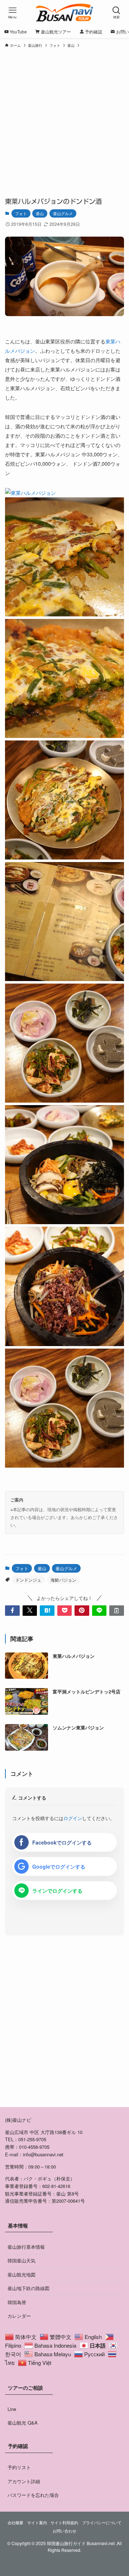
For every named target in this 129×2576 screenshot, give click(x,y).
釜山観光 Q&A (23, 2423)
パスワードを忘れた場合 (33, 2495)
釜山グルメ (63, 213)
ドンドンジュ (28, 1580)
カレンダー (19, 2316)
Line (12, 2409)
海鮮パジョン (63, 1580)
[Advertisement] (64, 119)
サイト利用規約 (64, 2523)
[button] (12, 1610)
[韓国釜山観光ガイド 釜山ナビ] (65, 13)
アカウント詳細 (24, 2481)
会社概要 (15, 2523)
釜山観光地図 (21, 2274)
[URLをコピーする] (116, 1610)
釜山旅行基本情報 (26, 2247)
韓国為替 (17, 2302)
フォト (21, 213)
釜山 (40, 213)
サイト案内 (37, 2523)
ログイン (73, 1818)
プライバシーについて (102, 2523)
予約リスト (19, 2467)
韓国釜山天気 (21, 2260)
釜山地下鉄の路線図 (28, 2288)
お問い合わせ (64, 2531)
